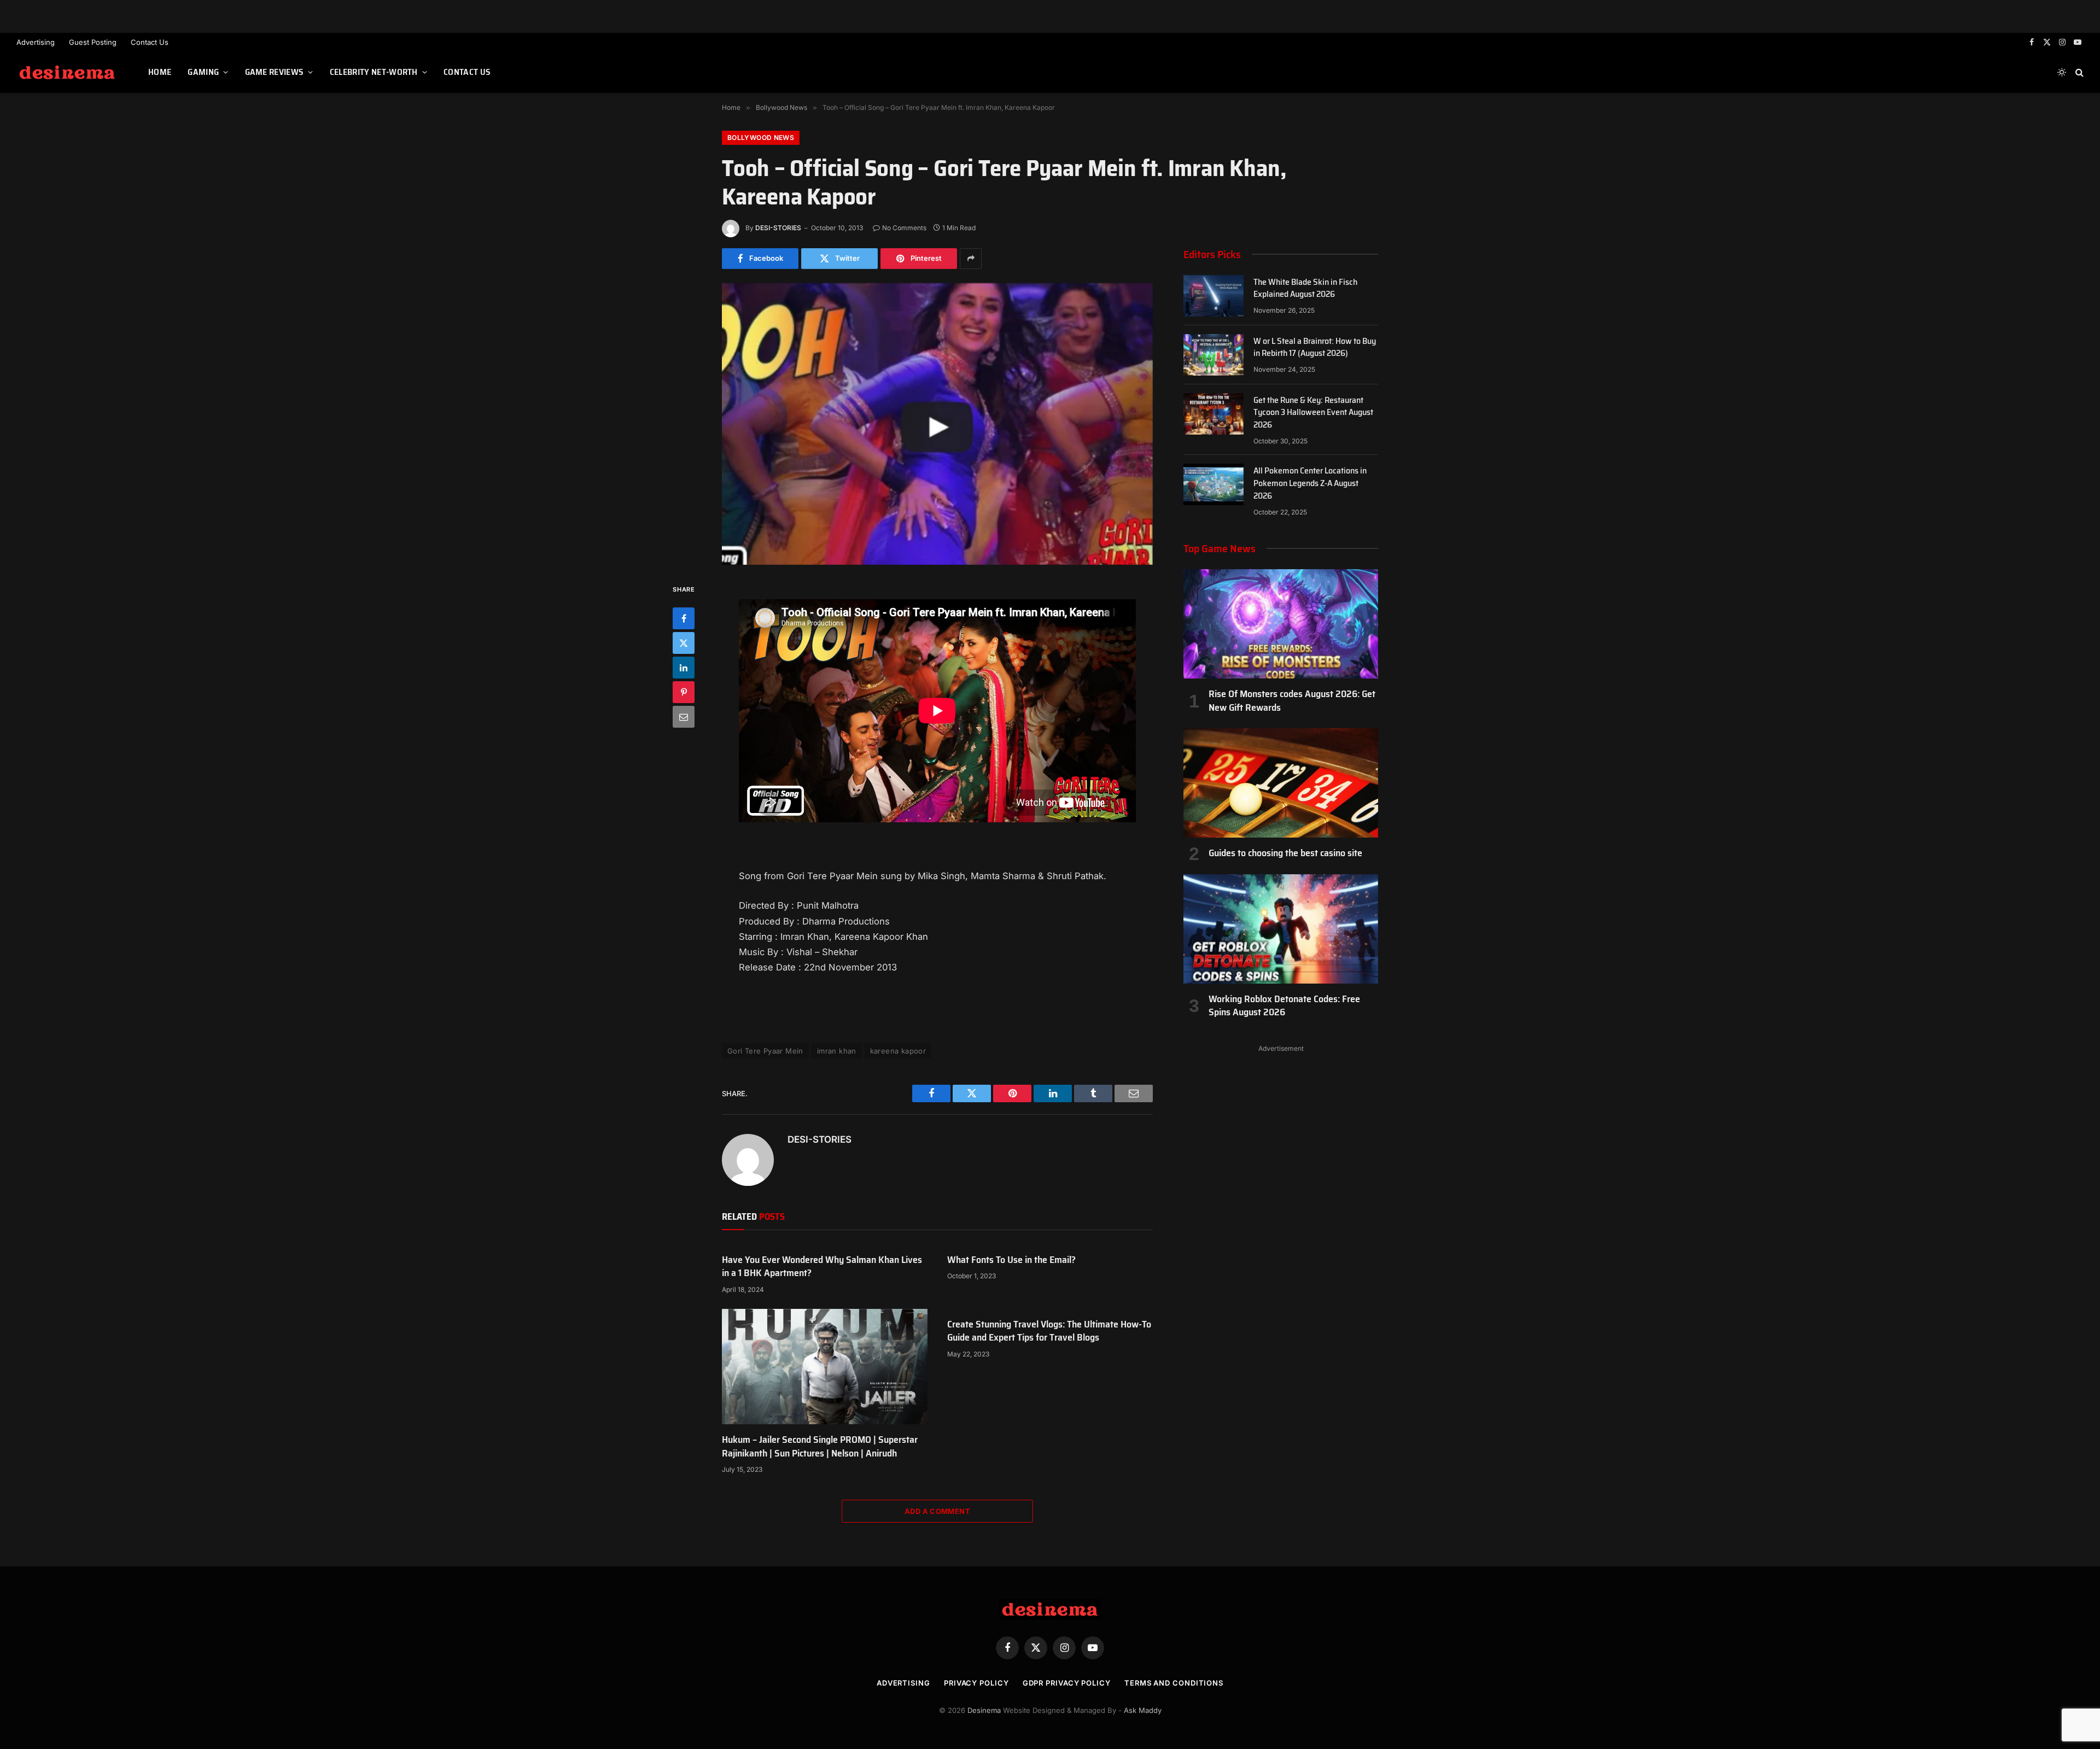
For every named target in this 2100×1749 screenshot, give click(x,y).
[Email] (684, 717)
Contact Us (150, 42)
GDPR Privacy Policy (1067, 1683)
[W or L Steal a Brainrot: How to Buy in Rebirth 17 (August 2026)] (1214, 355)
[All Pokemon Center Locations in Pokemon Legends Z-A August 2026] (1214, 484)
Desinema (984, 1710)
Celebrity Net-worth (374, 72)
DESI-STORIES (778, 228)
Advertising (36, 42)
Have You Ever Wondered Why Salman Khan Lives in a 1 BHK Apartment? (822, 1267)
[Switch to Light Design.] (2062, 72)
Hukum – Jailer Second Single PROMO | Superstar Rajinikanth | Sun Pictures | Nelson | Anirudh (820, 1446)
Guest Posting (93, 42)
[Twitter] (684, 643)
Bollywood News (761, 138)
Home (160, 72)
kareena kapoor (898, 1051)
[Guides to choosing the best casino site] (1281, 783)
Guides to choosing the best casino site (1285, 853)
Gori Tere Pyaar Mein (765, 1051)
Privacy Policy (976, 1683)
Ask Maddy (1143, 1710)
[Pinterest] (684, 692)
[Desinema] (69, 72)
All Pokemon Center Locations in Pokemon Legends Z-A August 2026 (1310, 484)
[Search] (2078, 72)
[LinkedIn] (684, 668)
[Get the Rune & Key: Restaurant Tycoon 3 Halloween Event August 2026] (1214, 414)
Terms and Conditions (1174, 1683)
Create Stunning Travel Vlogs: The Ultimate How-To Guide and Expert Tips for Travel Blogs (1049, 1331)
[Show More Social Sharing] (971, 259)
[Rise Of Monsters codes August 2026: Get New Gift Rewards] (1281, 624)
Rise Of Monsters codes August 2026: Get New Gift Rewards (1292, 701)
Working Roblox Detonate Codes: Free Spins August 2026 (1284, 1006)
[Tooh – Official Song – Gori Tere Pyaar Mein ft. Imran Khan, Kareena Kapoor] (937, 424)
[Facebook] (684, 618)
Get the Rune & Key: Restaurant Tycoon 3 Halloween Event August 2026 (1313, 413)
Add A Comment (937, 1511)
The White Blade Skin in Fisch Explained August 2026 (1305, 289)
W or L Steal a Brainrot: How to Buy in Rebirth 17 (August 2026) (1315, 348)
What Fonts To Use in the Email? (1011, 1260)
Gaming (203, 72)
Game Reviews (275, 72)
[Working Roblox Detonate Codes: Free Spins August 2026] (1281, 929)
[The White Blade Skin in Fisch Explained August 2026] (1214, 296)
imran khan (837, 1051)
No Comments (904, 228)
